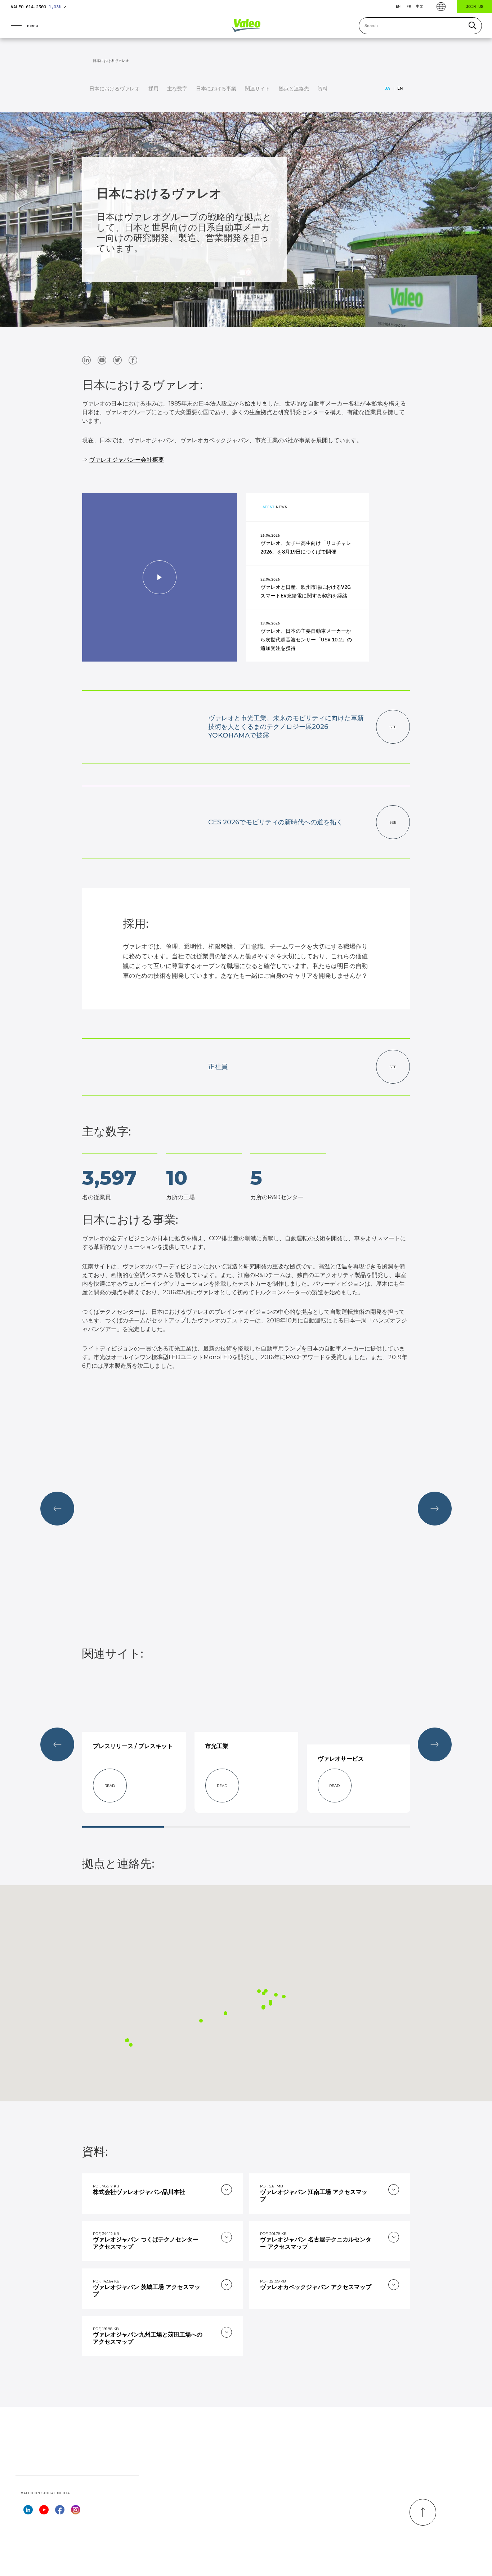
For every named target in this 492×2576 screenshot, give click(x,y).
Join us (475, 6)
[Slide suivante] (435, 1509)
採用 (153, 89)
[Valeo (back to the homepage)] (246, 26)
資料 (323, 89)
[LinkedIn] (28, 2512)
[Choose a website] (441, 7)
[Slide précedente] (57, 1509)
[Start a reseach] (472, 26)
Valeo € (39, 7)
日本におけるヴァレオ (115, 89)
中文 (420, 6)
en (398, 6)
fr (409, 6)
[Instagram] (76, 2512)
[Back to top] (423, 2512)
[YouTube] (44, 2512)
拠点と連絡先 (294, 89)
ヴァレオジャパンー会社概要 (126, 460)
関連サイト (258, 89)
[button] (270, 2004)
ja (387, 88)
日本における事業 (216, 89)
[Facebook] (60, 2512)
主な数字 (177, 89)
